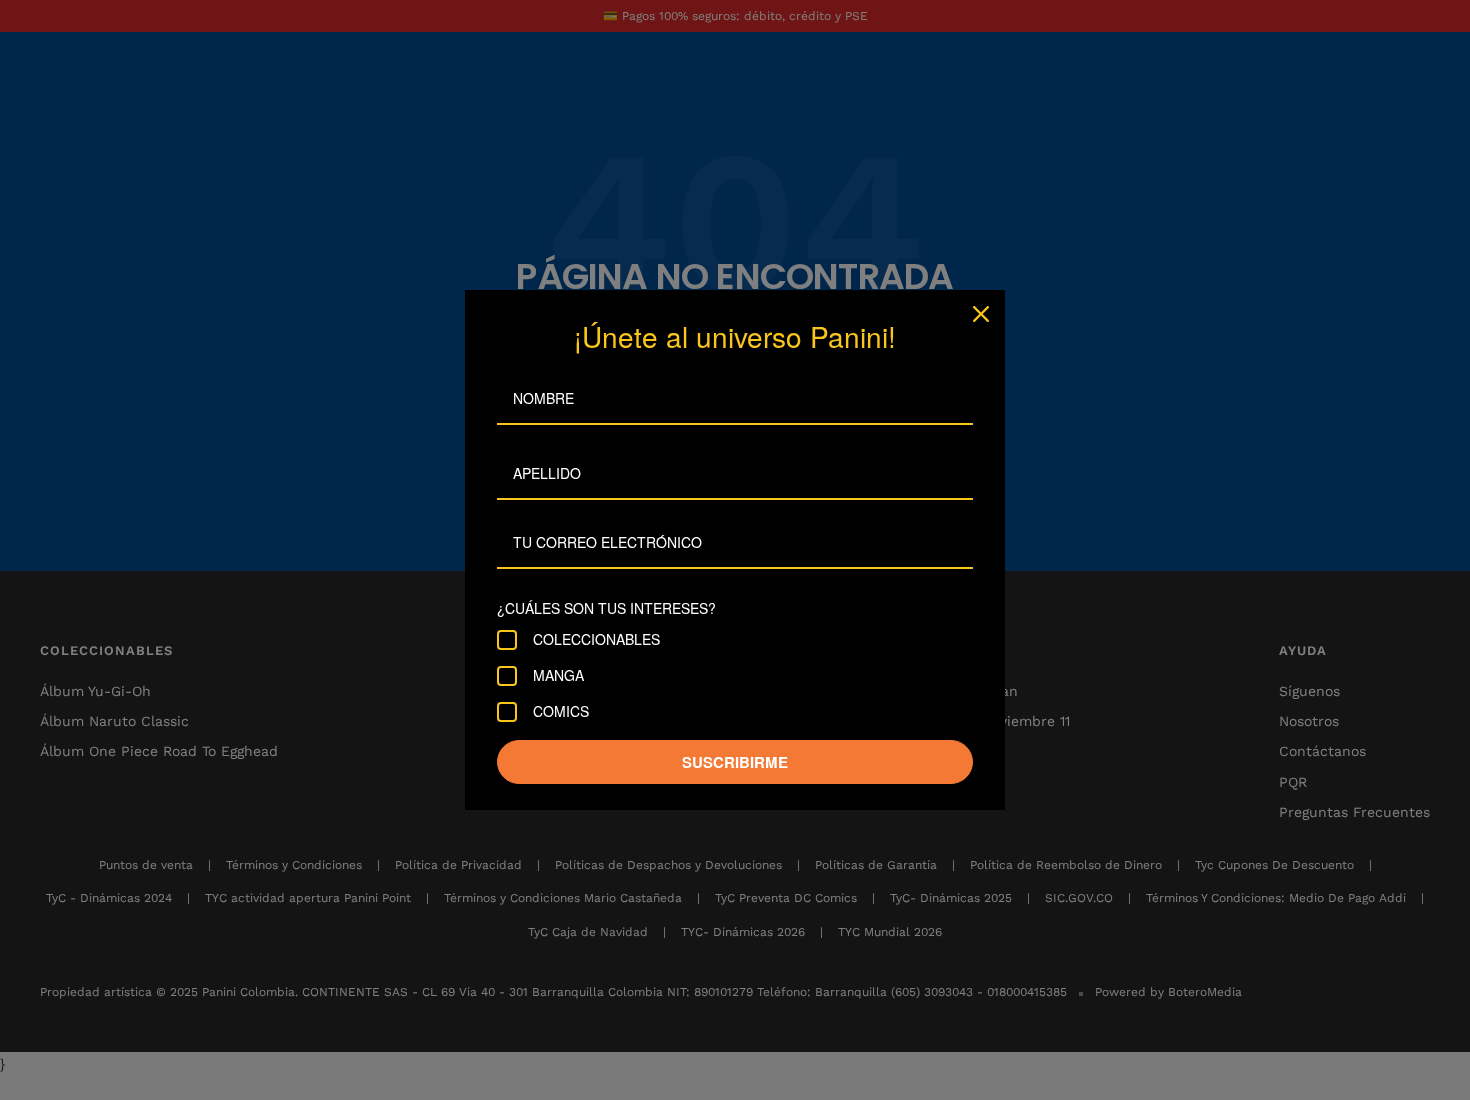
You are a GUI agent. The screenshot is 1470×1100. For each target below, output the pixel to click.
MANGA (558, 676)
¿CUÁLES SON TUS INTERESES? (606, 608)
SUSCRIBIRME (735, 762)
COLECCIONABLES (596, 640)
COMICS (561, 712)
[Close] (981, 314)
